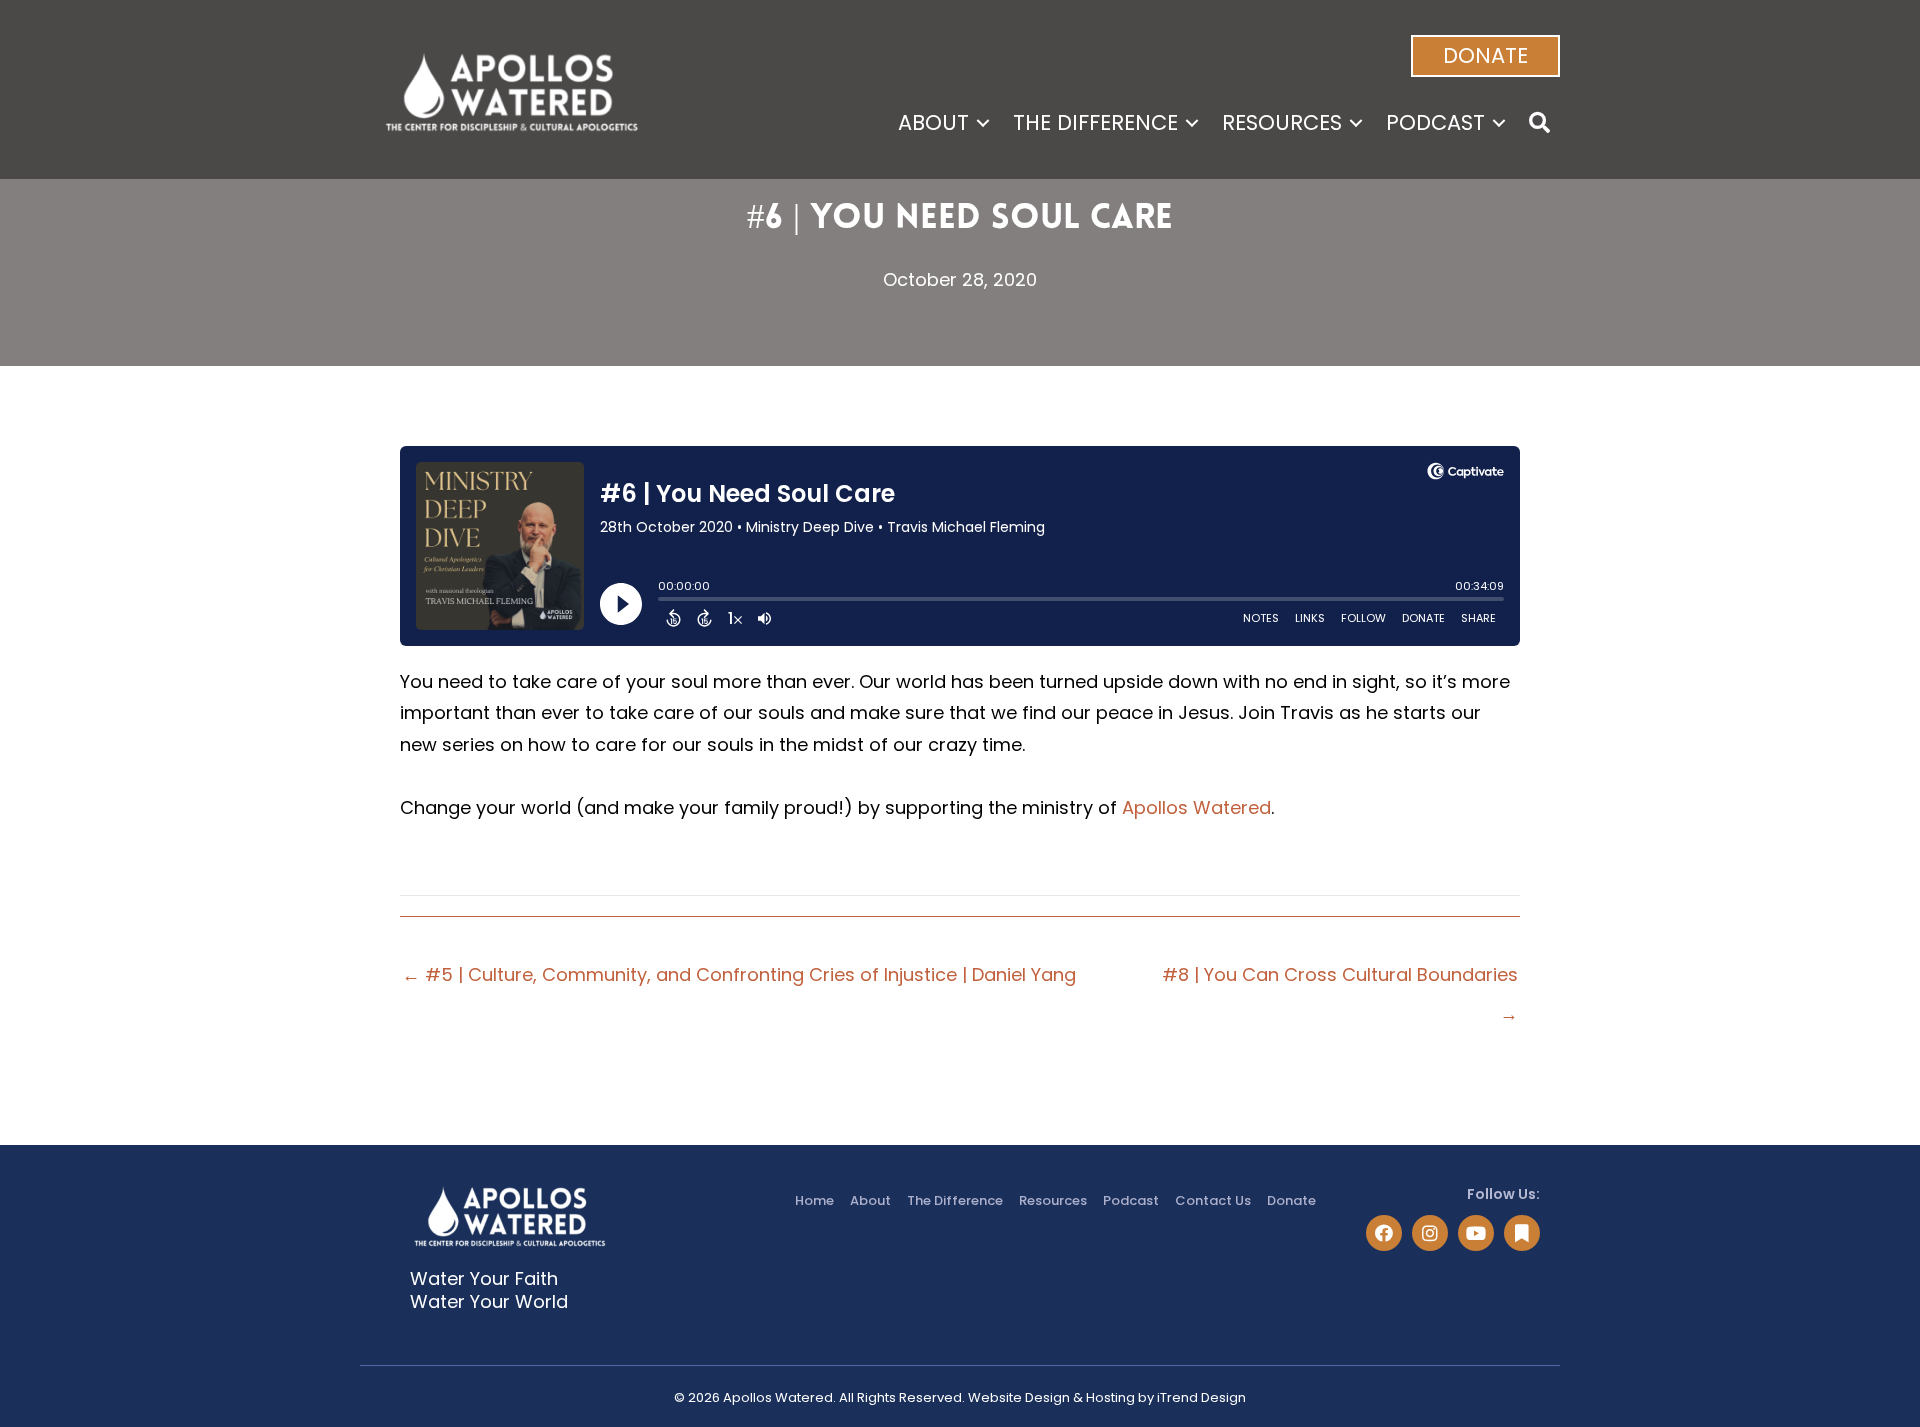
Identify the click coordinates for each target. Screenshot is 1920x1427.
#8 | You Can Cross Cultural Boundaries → (1340, 979)
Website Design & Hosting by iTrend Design (1107, 1397)
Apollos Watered (1196, 807)
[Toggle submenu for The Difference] (1192, 122)
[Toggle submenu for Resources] (1356, 122)
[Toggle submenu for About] (983, 122)
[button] (1485, 56)
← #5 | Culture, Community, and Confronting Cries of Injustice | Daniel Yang (739, 974)
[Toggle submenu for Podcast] (1499, 122)
